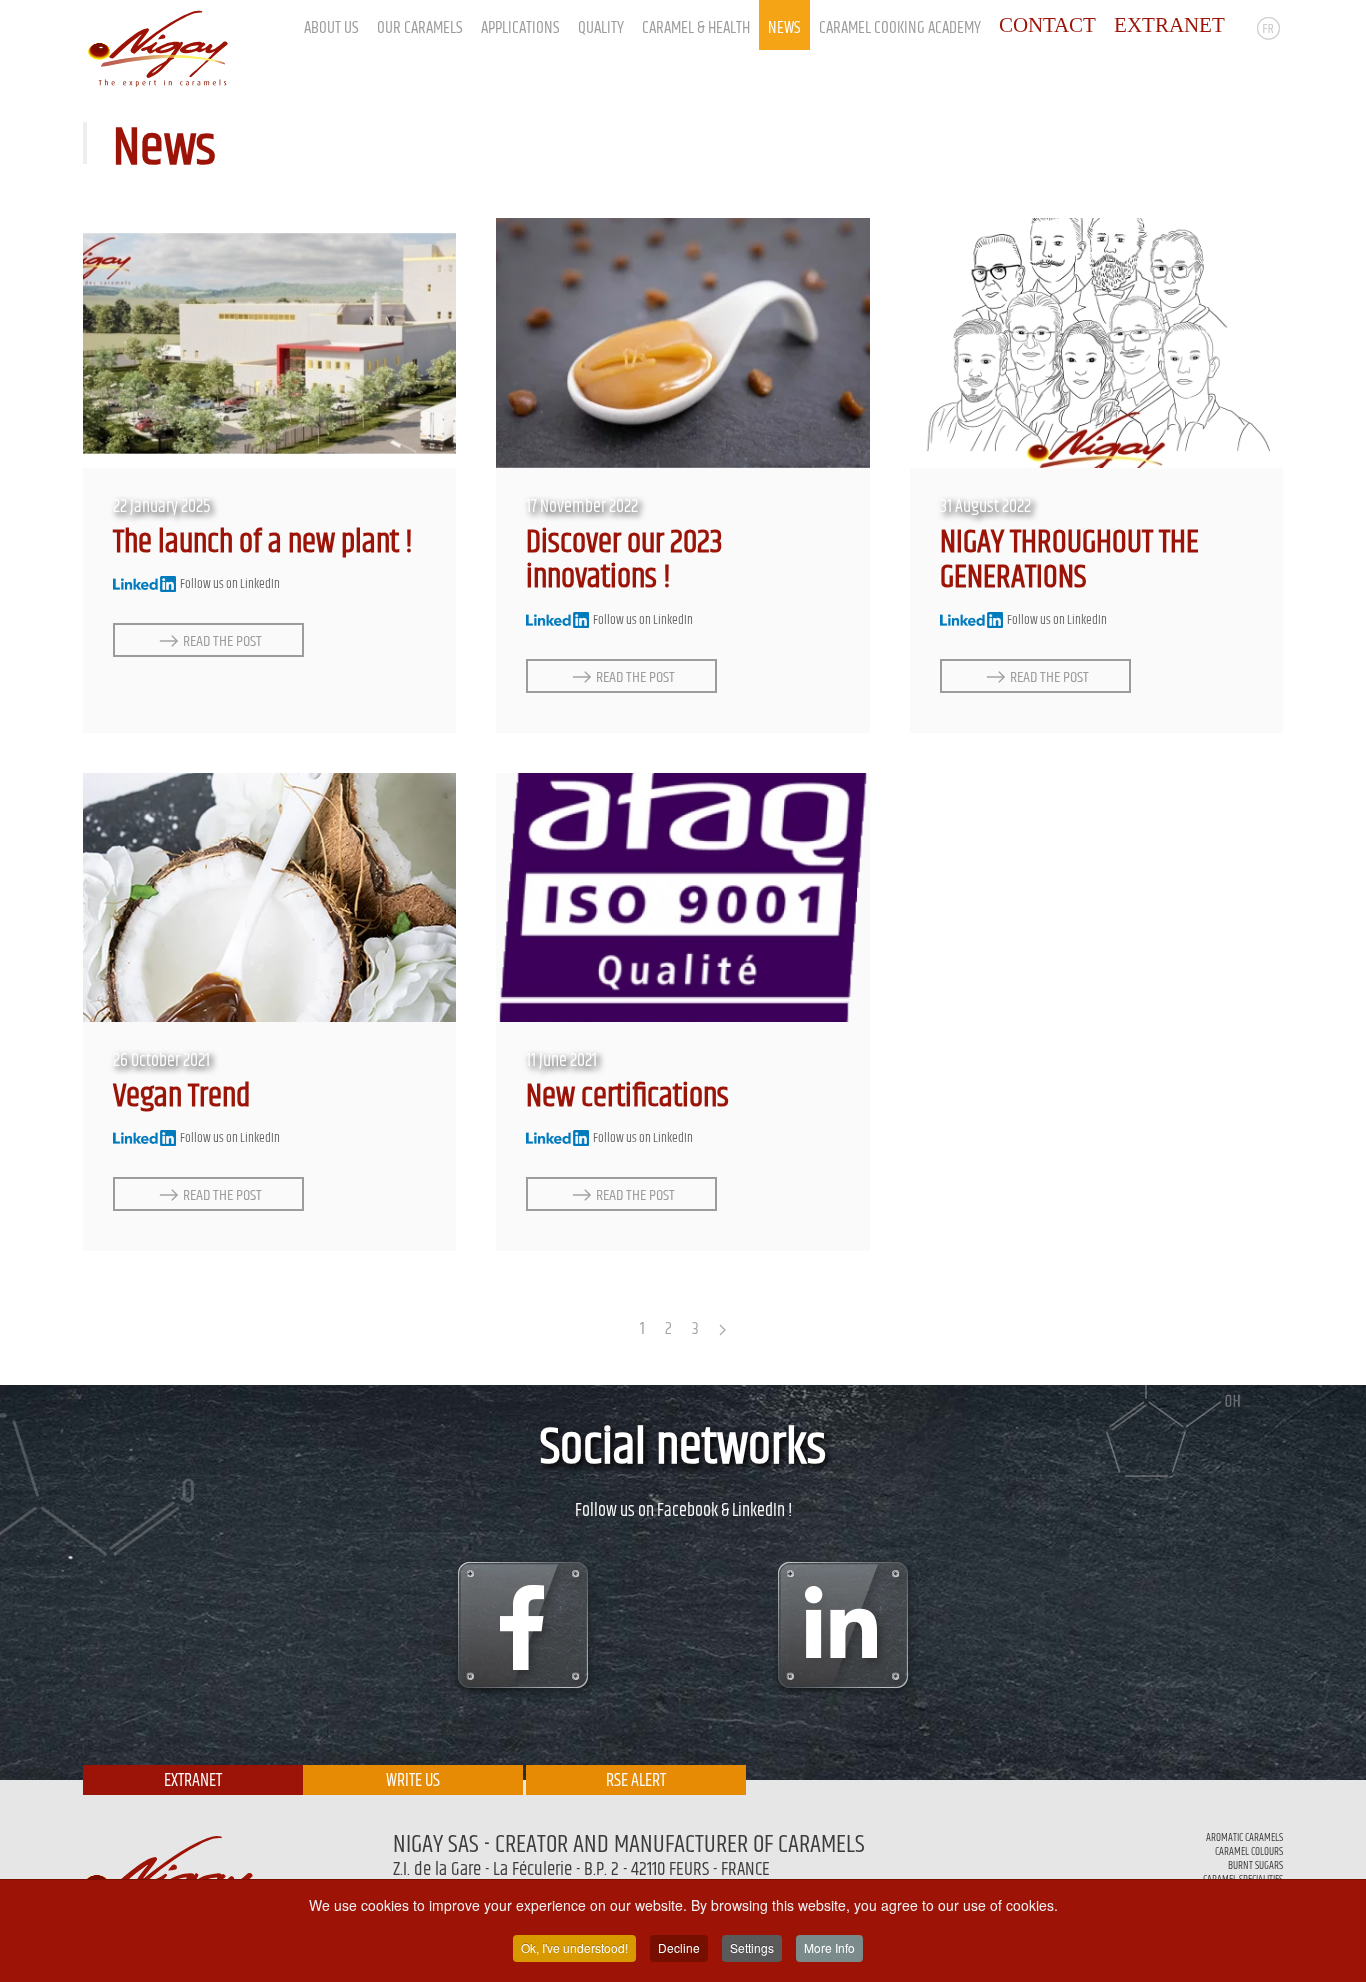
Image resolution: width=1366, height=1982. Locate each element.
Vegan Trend (181, 1097)
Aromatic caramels (1244, 1837)
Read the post (222, 640)
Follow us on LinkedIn (229, 584)
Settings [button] (752, 1947)
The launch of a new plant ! (263, 543)
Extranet (193, 1781)
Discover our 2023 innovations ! (624, 561)
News (784, 28)
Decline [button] (679, 1947)
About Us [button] (331, 28)
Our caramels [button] (420, 28)
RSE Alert (636, 1781)
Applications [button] (520, 28)
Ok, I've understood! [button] (574, 1947)
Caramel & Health (696, 28)
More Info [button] (829, 1947)
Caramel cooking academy (900, 28)
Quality (601, 28)
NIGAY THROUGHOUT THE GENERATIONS (1069, 561)
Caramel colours (1249, 1851)
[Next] (722, 1330)
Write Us (413, 1781)
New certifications (627, 1097)
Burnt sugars (1255, 1865)
